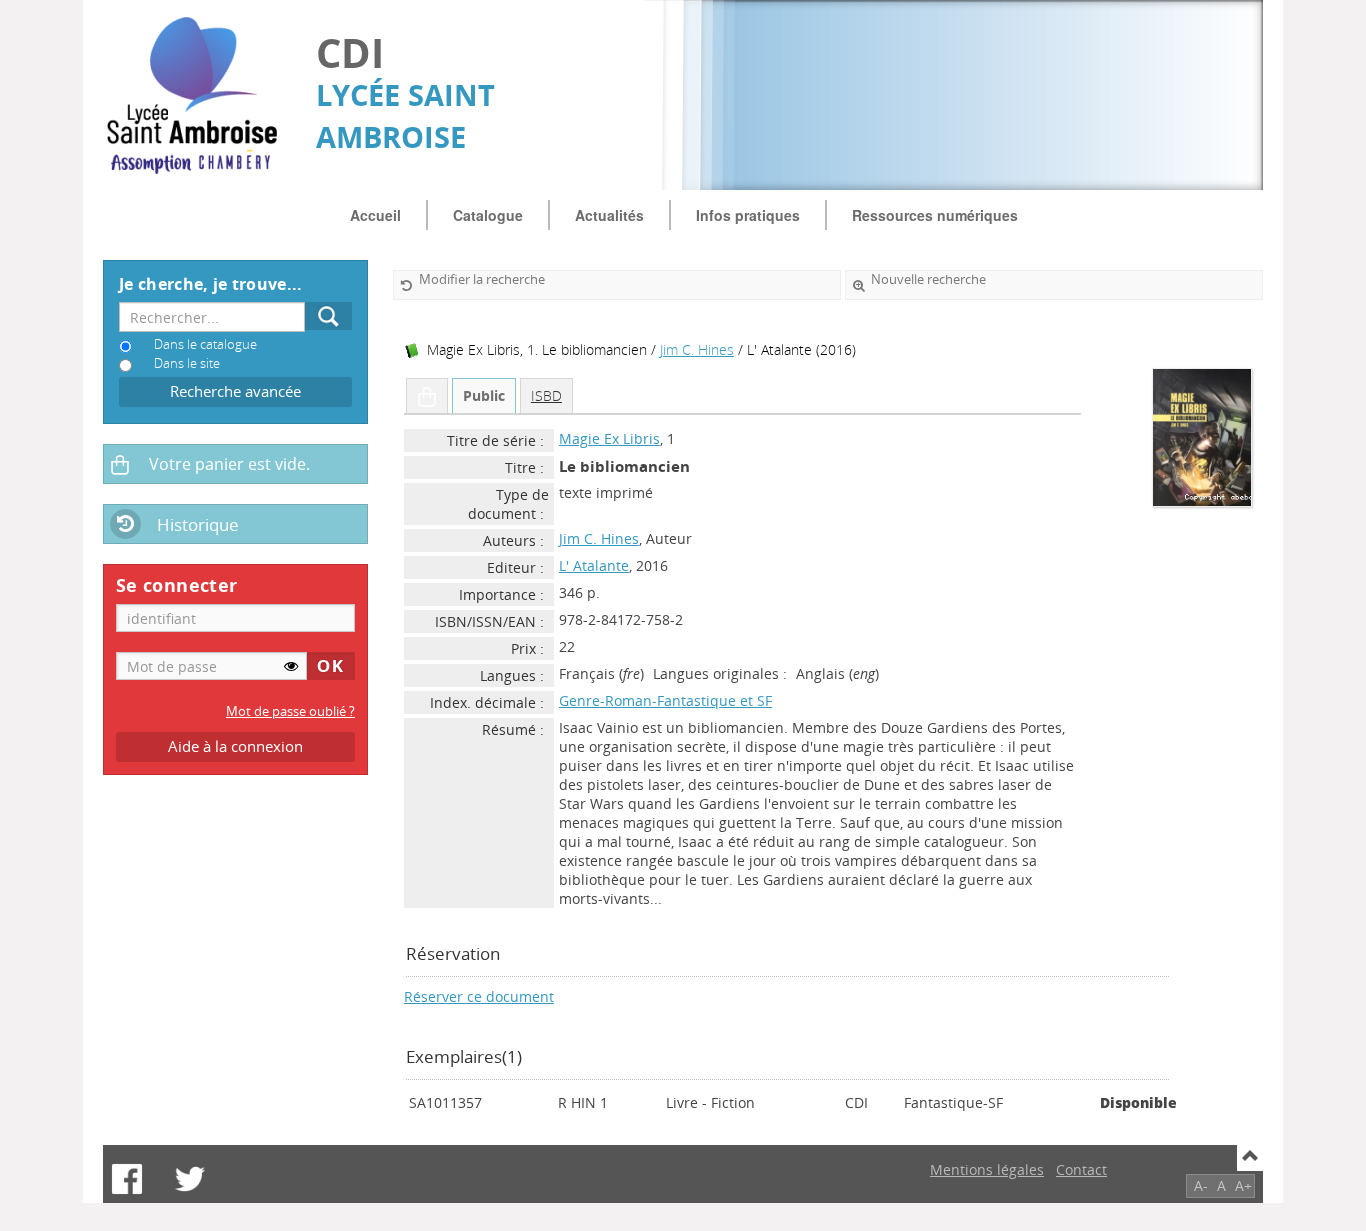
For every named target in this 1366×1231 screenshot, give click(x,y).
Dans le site (187, 363)
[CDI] (199, 95)
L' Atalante (594, 565)
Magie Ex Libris (609, 438)
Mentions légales (987, 1169)
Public (484, 395)
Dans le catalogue (205, 344)
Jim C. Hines (697, 349)
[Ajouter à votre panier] (427, 396)
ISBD (546, 395)
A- (1201, 1185)
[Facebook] (127, 1179)
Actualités (609, 215)
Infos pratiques (748, 215)
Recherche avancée (235, 391)
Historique (198, 524)
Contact (1081, 1169)
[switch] (291, 666)
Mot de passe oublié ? (290, 711)
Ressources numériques (935, 215)
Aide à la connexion (235, 746)
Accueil (375, 215)
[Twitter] (190, 1179)
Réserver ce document (479, 996)
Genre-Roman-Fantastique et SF (665, 700)
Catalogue (488, 215)
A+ (1243, 1185)
